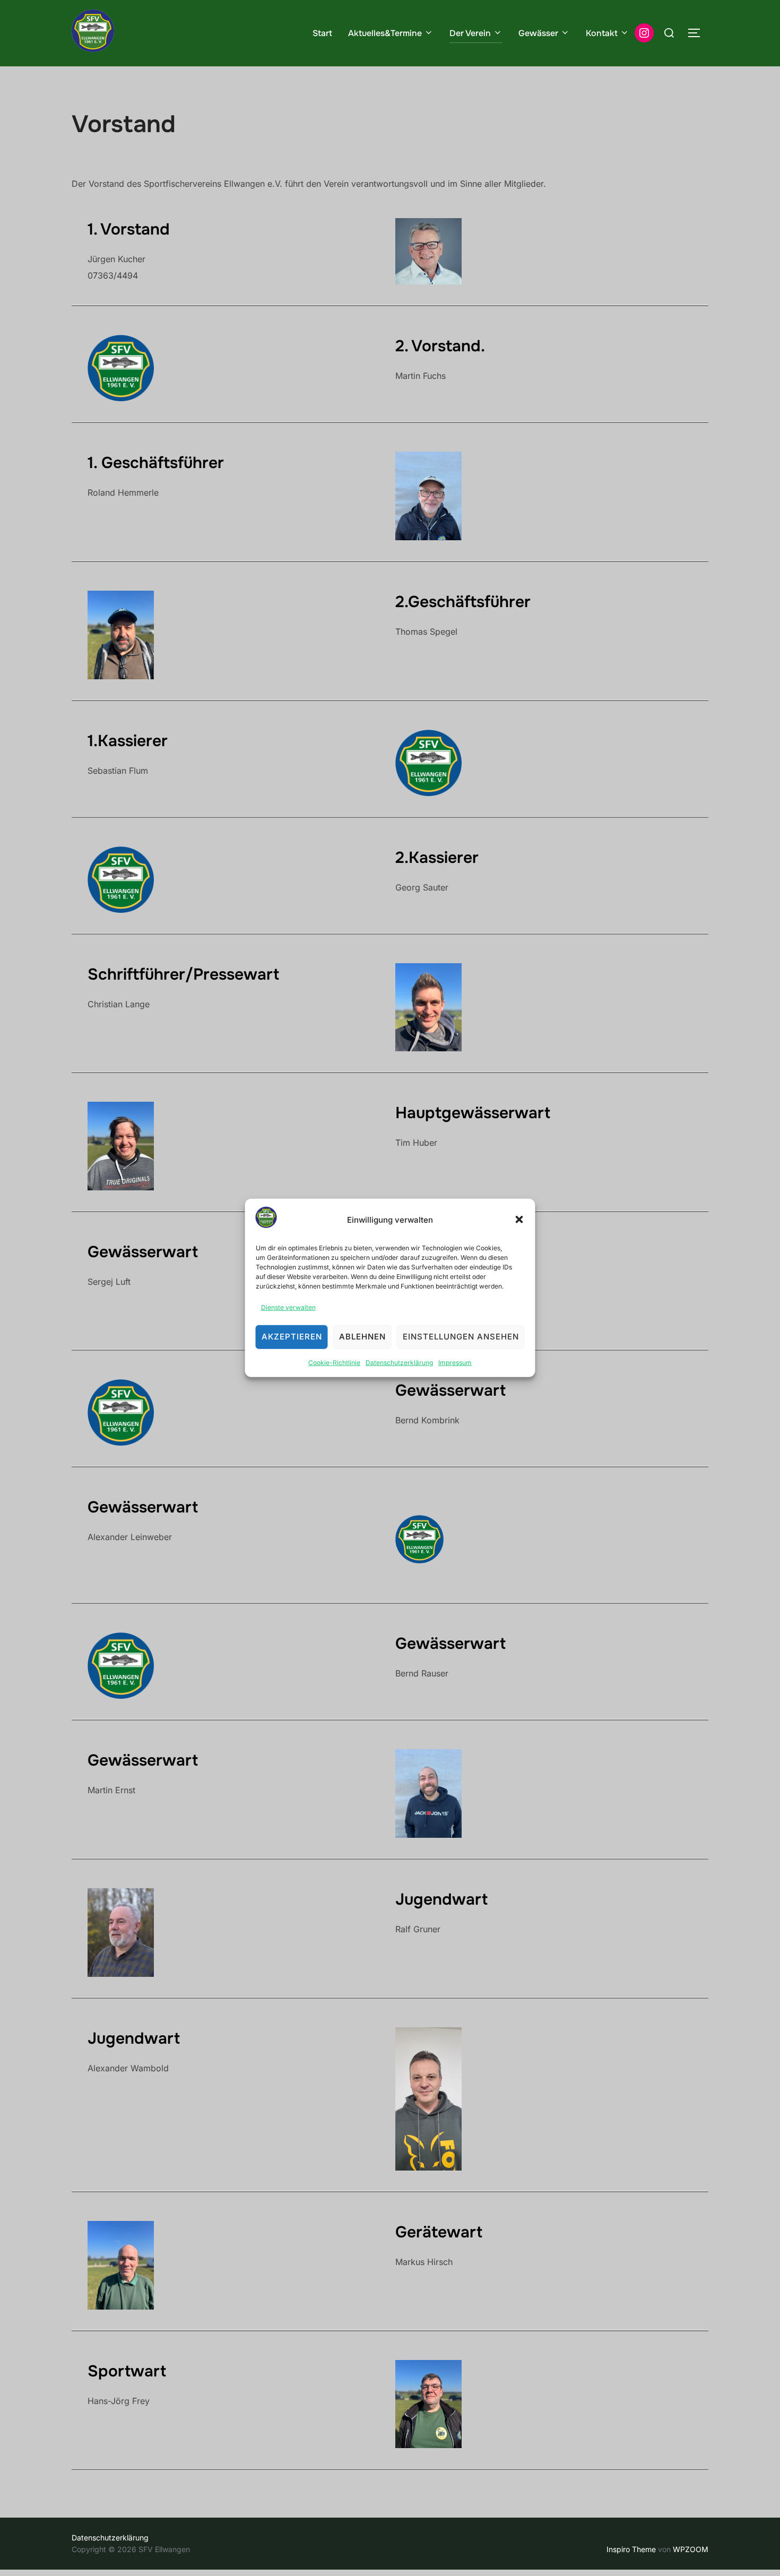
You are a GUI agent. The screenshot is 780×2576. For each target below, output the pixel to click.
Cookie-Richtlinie (334, 1362)
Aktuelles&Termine (385, 33)
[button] (519, 1220)
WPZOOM (691, 2549)
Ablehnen (362, 1337)
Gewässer (538, 33)
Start (322, 33)
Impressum (455, 1362)
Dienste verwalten (288, 1307)
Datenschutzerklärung (399, 1362)
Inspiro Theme (631, 2549)
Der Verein (470, 33)
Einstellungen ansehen (461, 1337)
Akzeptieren (292, 1337)
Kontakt (602, 33)
